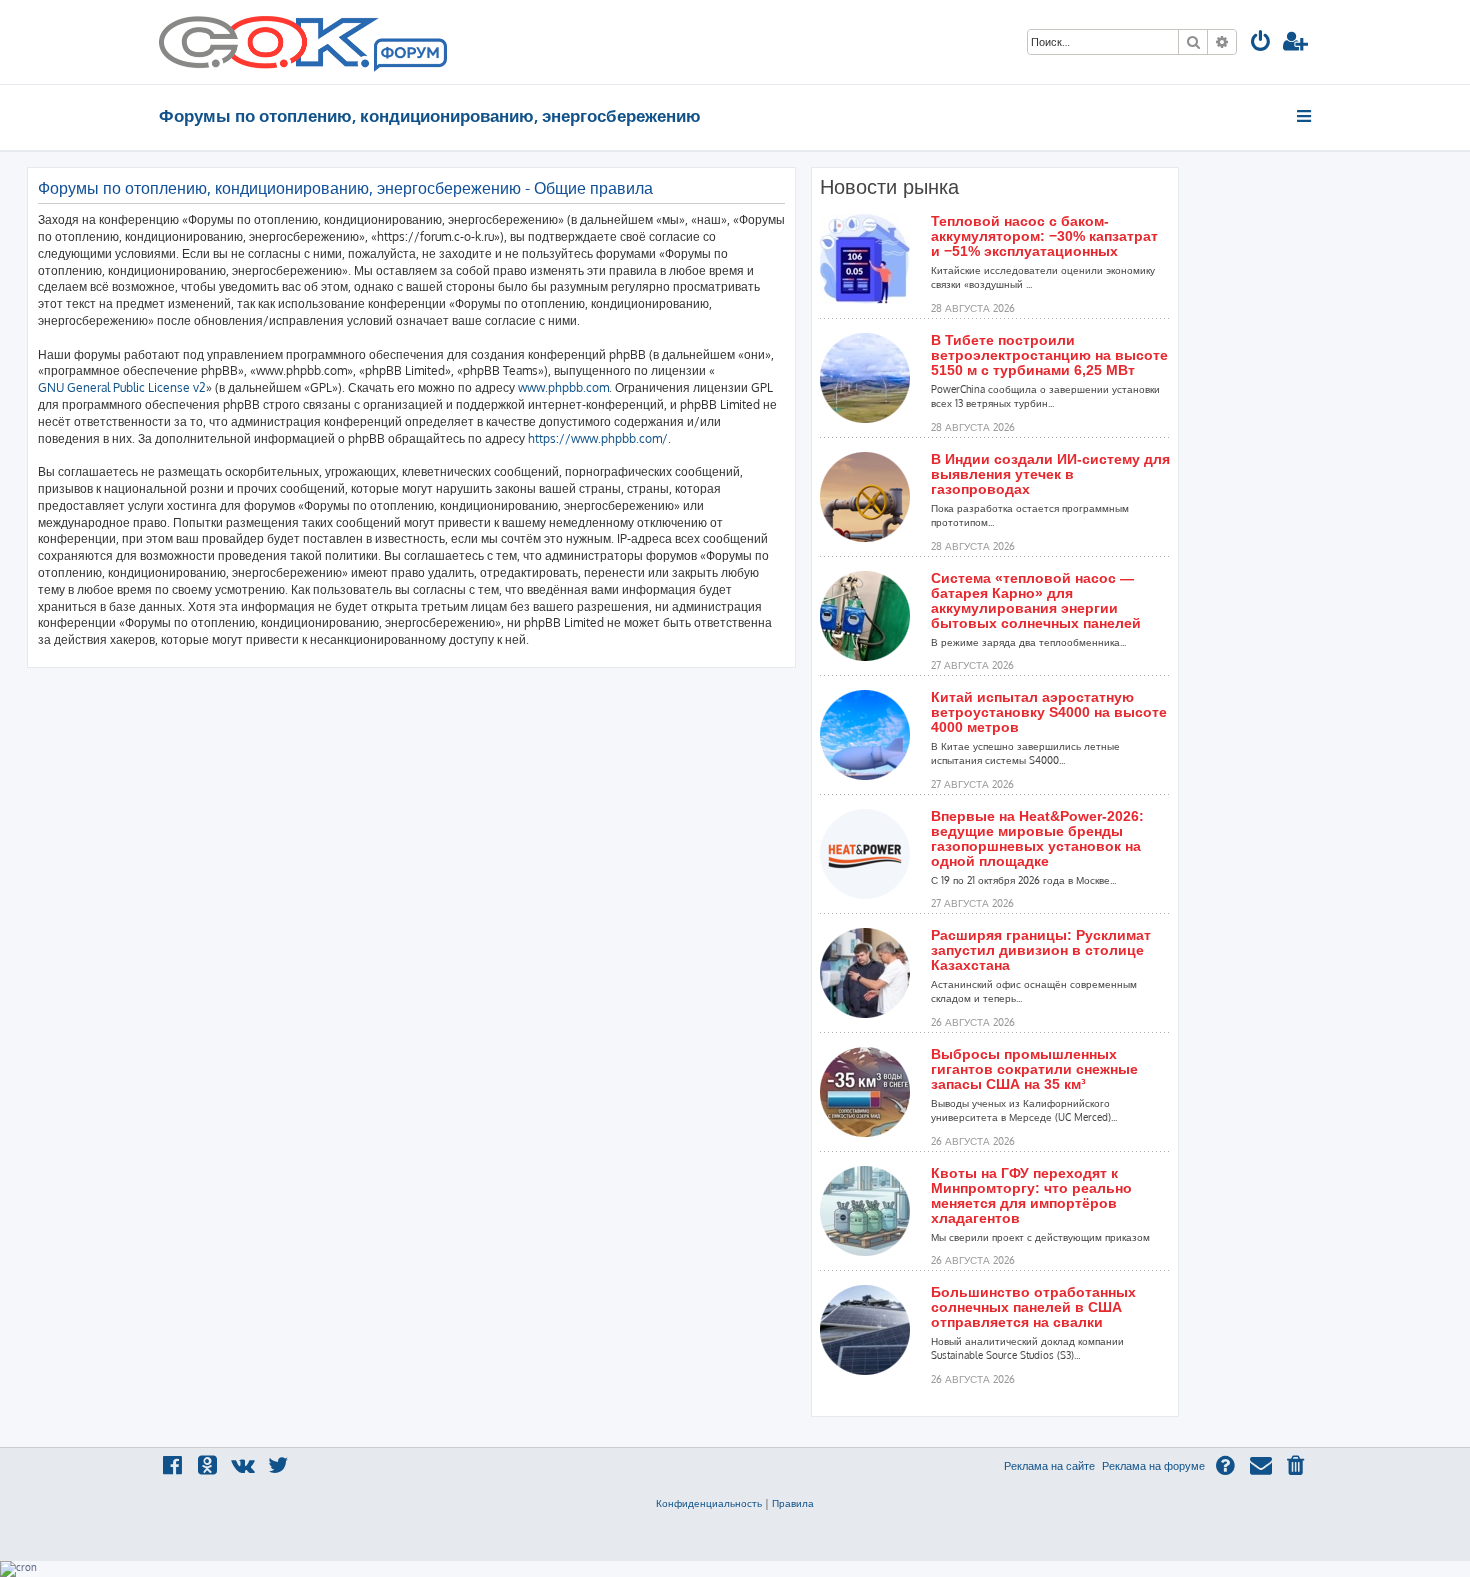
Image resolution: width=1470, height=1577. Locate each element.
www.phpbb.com (563, 387)
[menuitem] (1261, 43)
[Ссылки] (1305, 116)
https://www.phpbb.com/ (598, 438)
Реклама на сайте (1049, 1466)
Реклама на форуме (1153, 1466)
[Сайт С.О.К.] (303, 42)
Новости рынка (889, 187)
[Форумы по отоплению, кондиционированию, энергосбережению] (409, 56)
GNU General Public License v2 (122, 387)
